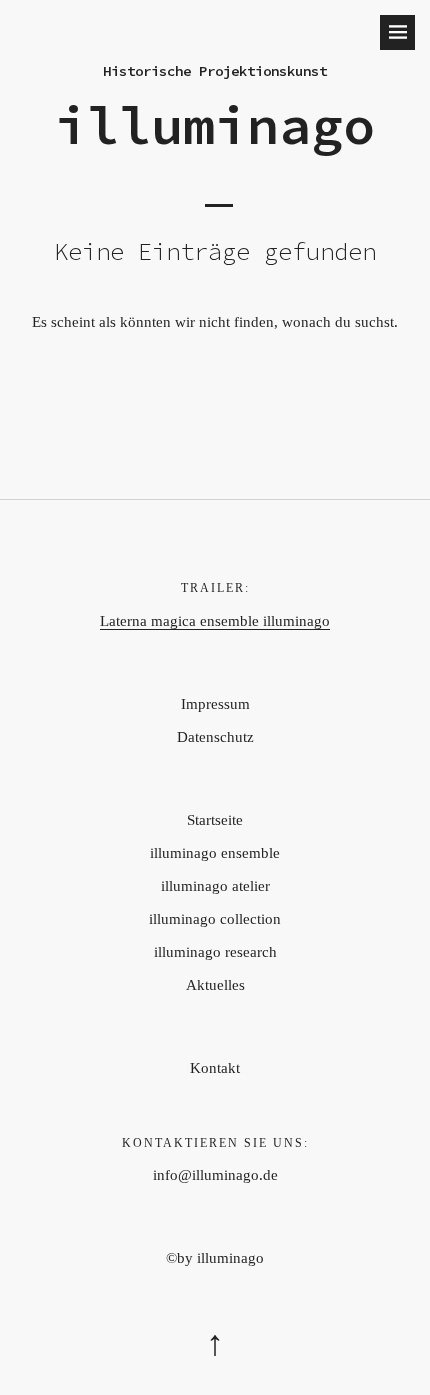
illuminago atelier (215, 886)
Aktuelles (215, 985)
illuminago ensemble (215, 853)
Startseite (215, 820)
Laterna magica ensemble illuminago (215, 621)
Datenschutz (215, 737)
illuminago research (215, 952)
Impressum (215, 704)
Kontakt (215, 1068)
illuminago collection (215, 919)
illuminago (215, 125)
